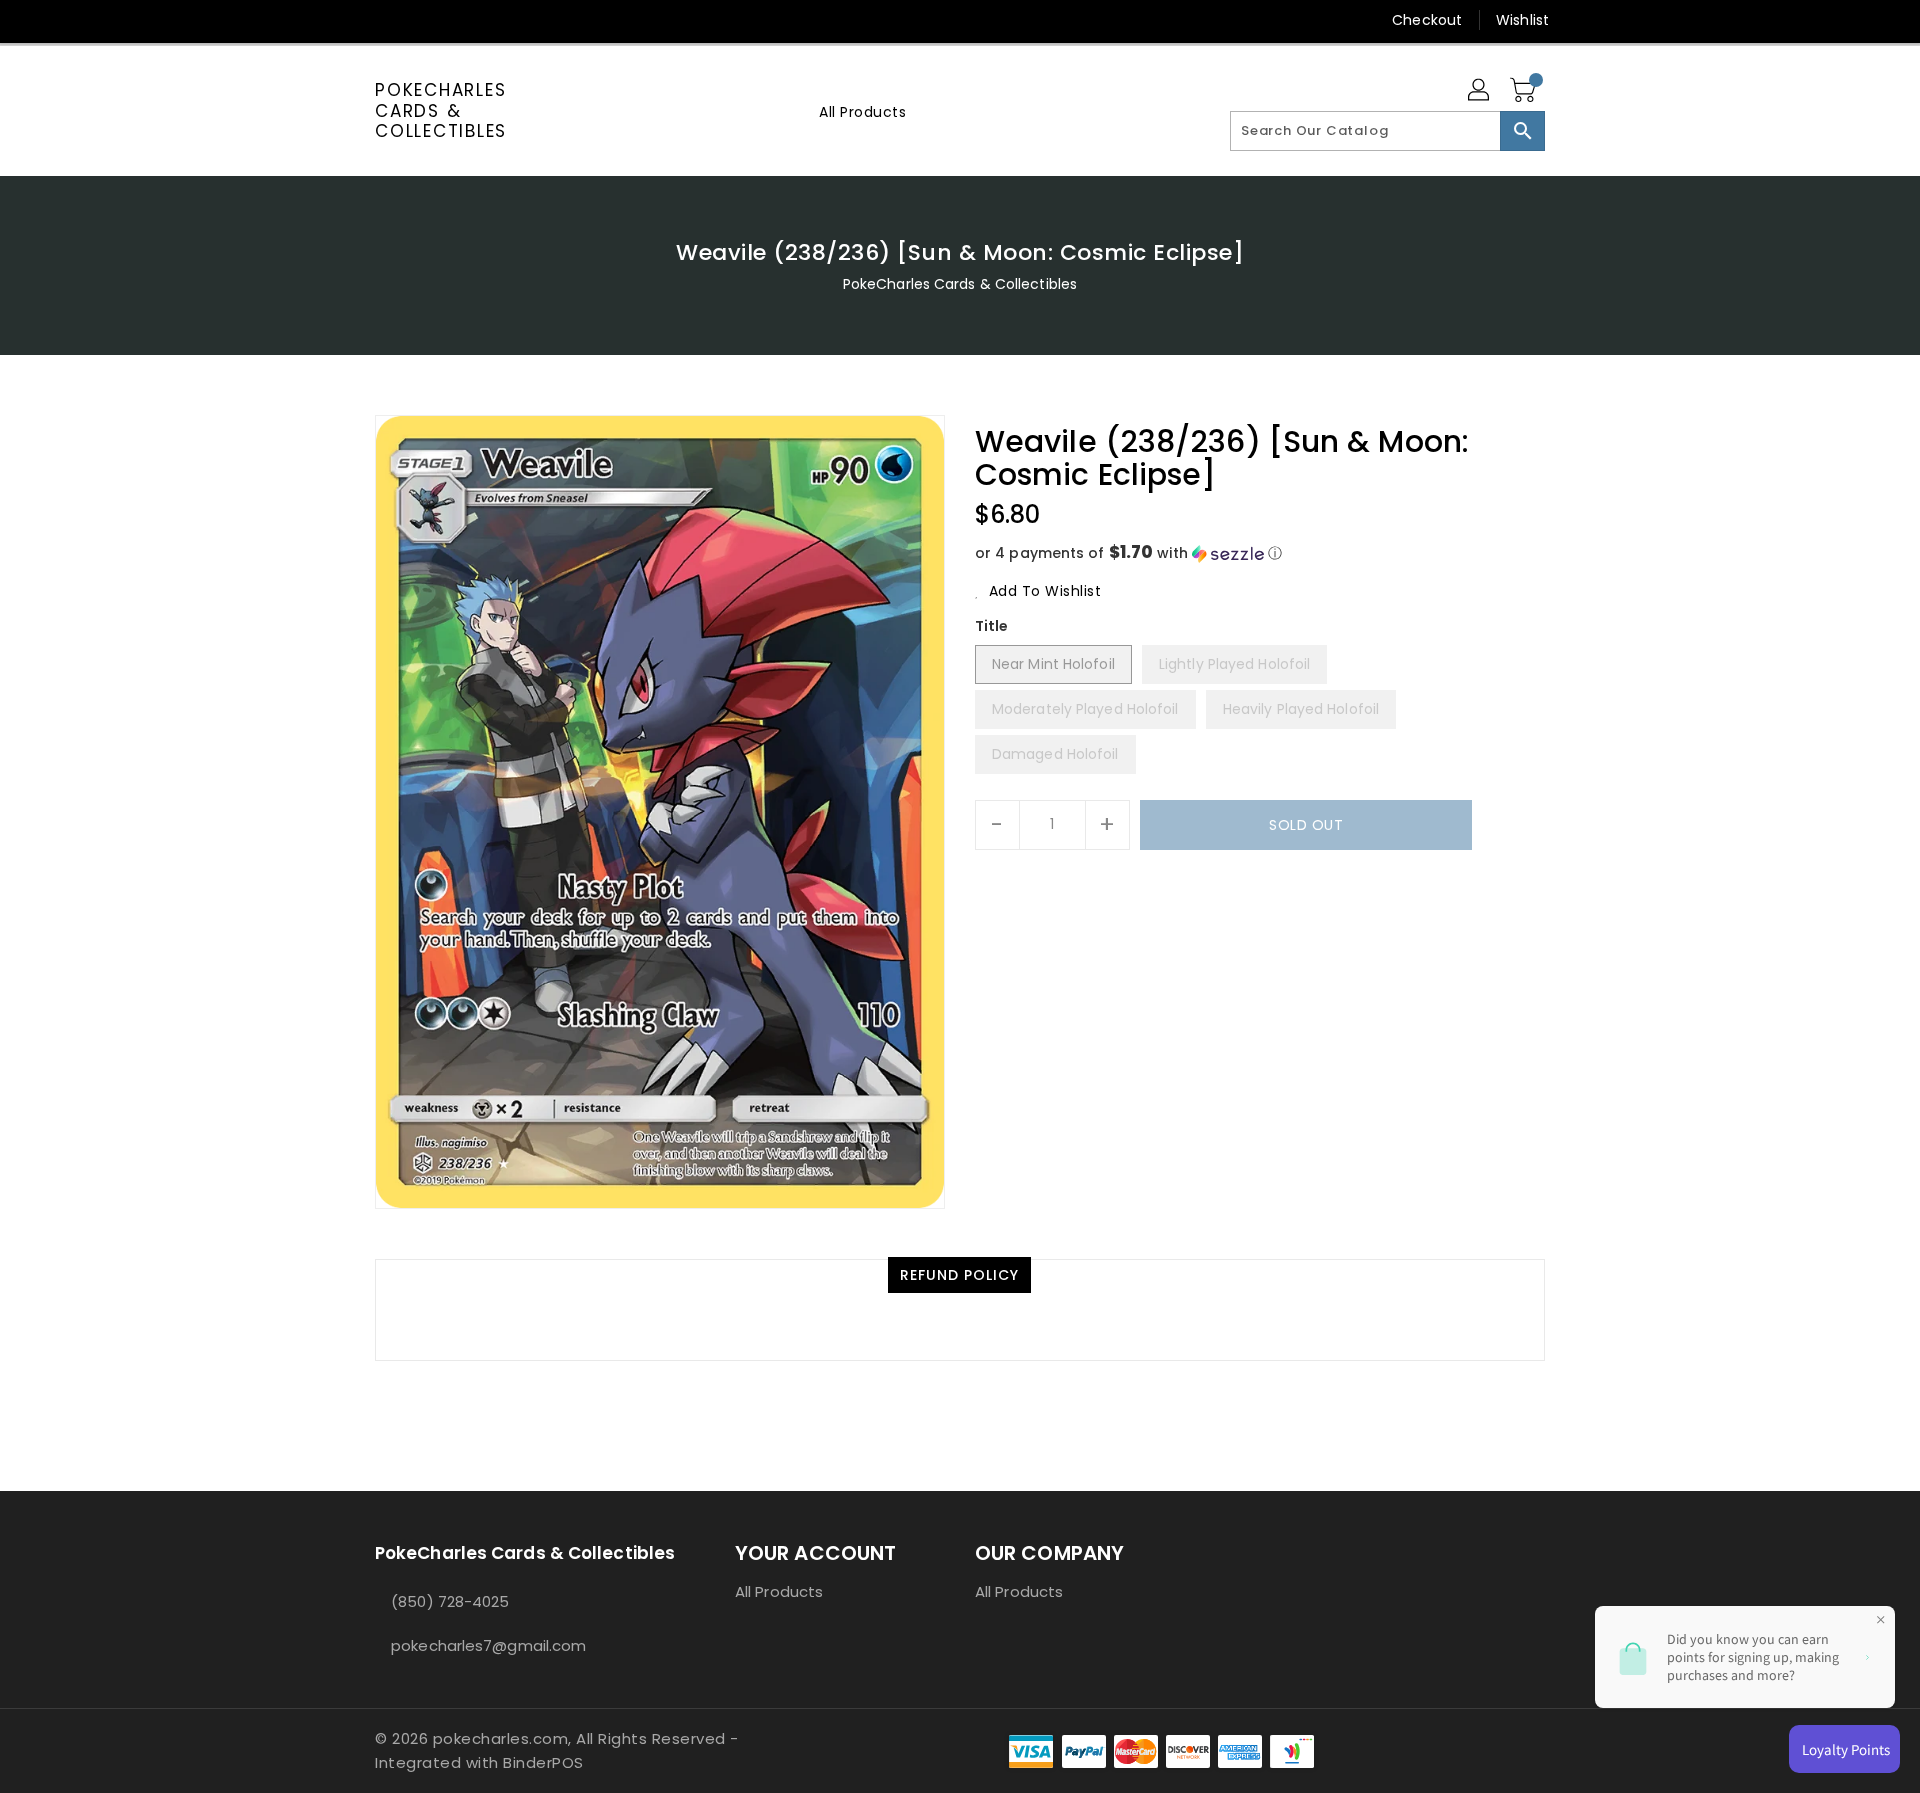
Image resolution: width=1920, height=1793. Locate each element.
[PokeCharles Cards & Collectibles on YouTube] (538, 20)
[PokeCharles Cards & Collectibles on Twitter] (385, 20)
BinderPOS (543, 1762)
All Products (779, 1591)
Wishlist (1522, 20)
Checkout (1427, 20)
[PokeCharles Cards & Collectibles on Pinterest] (423, 20)
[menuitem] (862, 111)
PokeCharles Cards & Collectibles (441, 110)
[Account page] (1480, 91)
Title (992, 626)
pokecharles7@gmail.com (488, 1645)
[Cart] (1525, 91)
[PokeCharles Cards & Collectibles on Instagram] (461, 20)
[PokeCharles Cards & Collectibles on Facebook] (347, 20)
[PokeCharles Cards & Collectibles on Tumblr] (499, 20)
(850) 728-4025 (450, 1601)
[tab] (959, 1275)
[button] (1260, 553)
